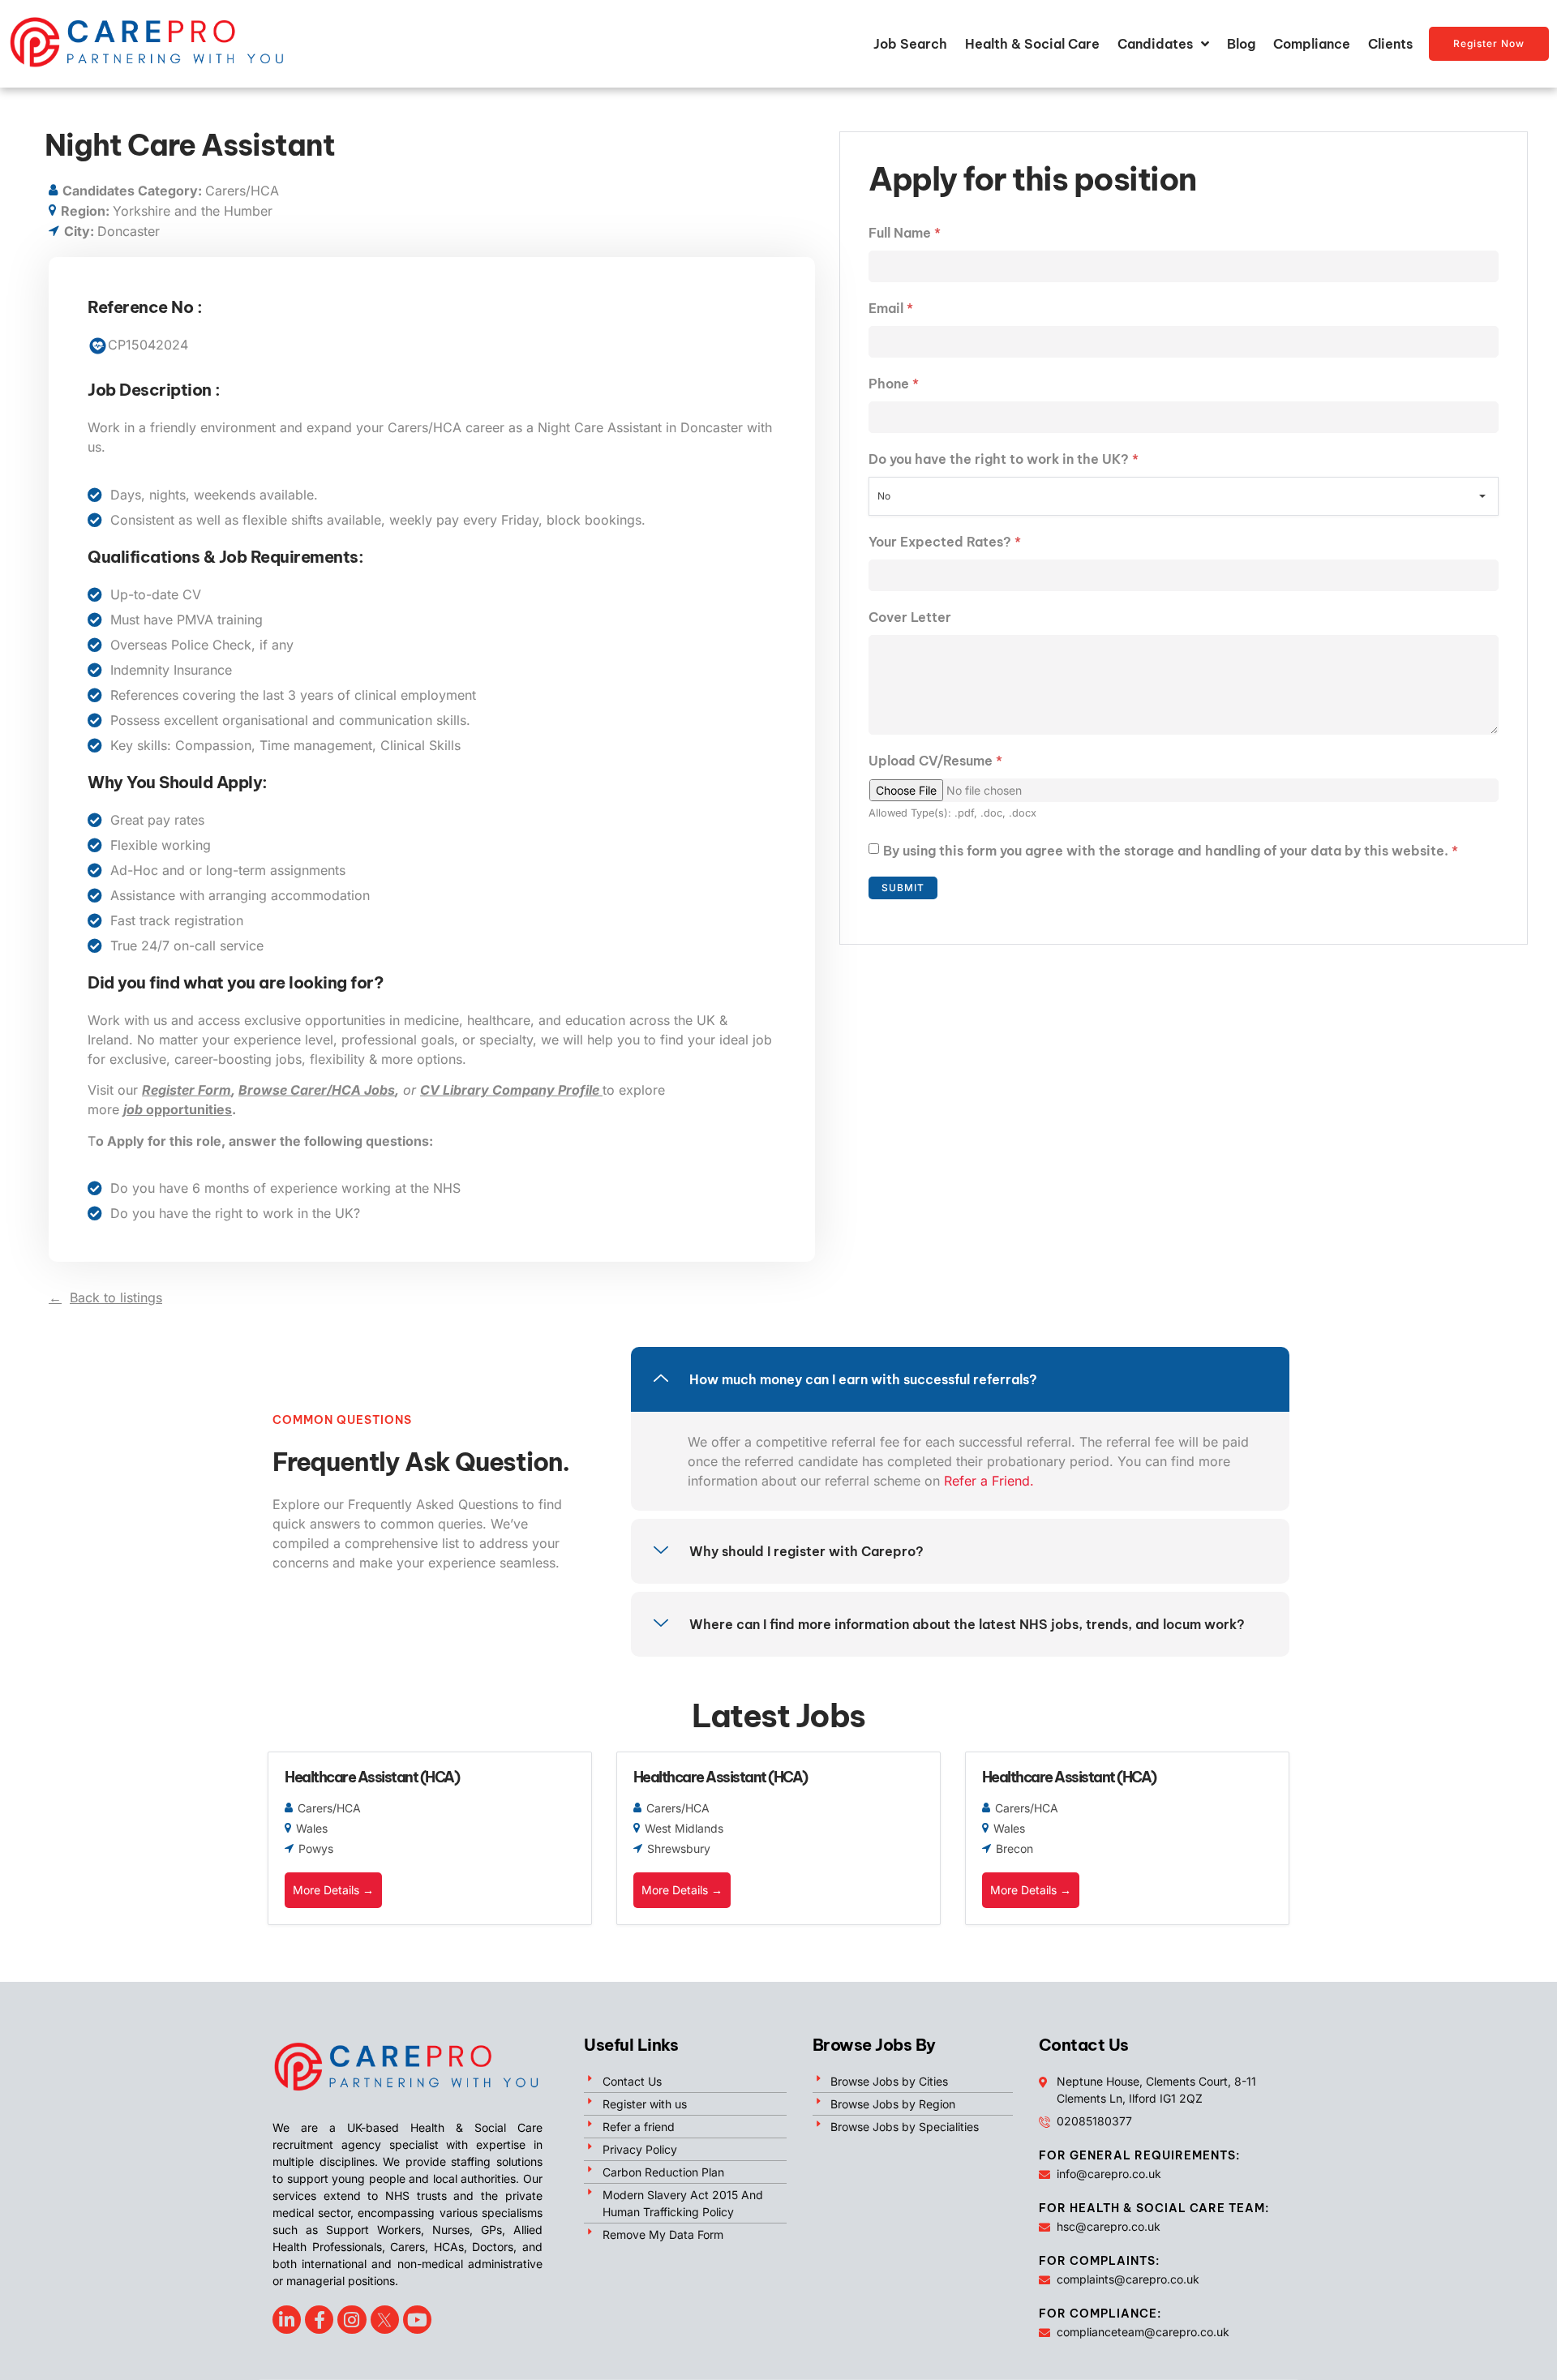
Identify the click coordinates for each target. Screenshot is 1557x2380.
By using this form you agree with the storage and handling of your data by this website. (1171, 851)
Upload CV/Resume (935, 761)
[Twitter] (385, 2320)
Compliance (1312, 44)
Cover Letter (910, 617)
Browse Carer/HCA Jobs (317, 1090)
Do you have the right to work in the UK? (1004, 459)
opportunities (178, 1109)
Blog (1241, 44)
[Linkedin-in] (287, 2320)
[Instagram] (352, 2320)
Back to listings (116, 1297)
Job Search (910, 44)
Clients (1390, 44)
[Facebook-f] (319, 2320)
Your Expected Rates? (945, 542)
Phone (894, 384)
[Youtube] (417, 2320)
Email (891, 308)
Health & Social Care (1032, 44)
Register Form (187, 1090)
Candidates (1155, 44)
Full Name (905, 233)
